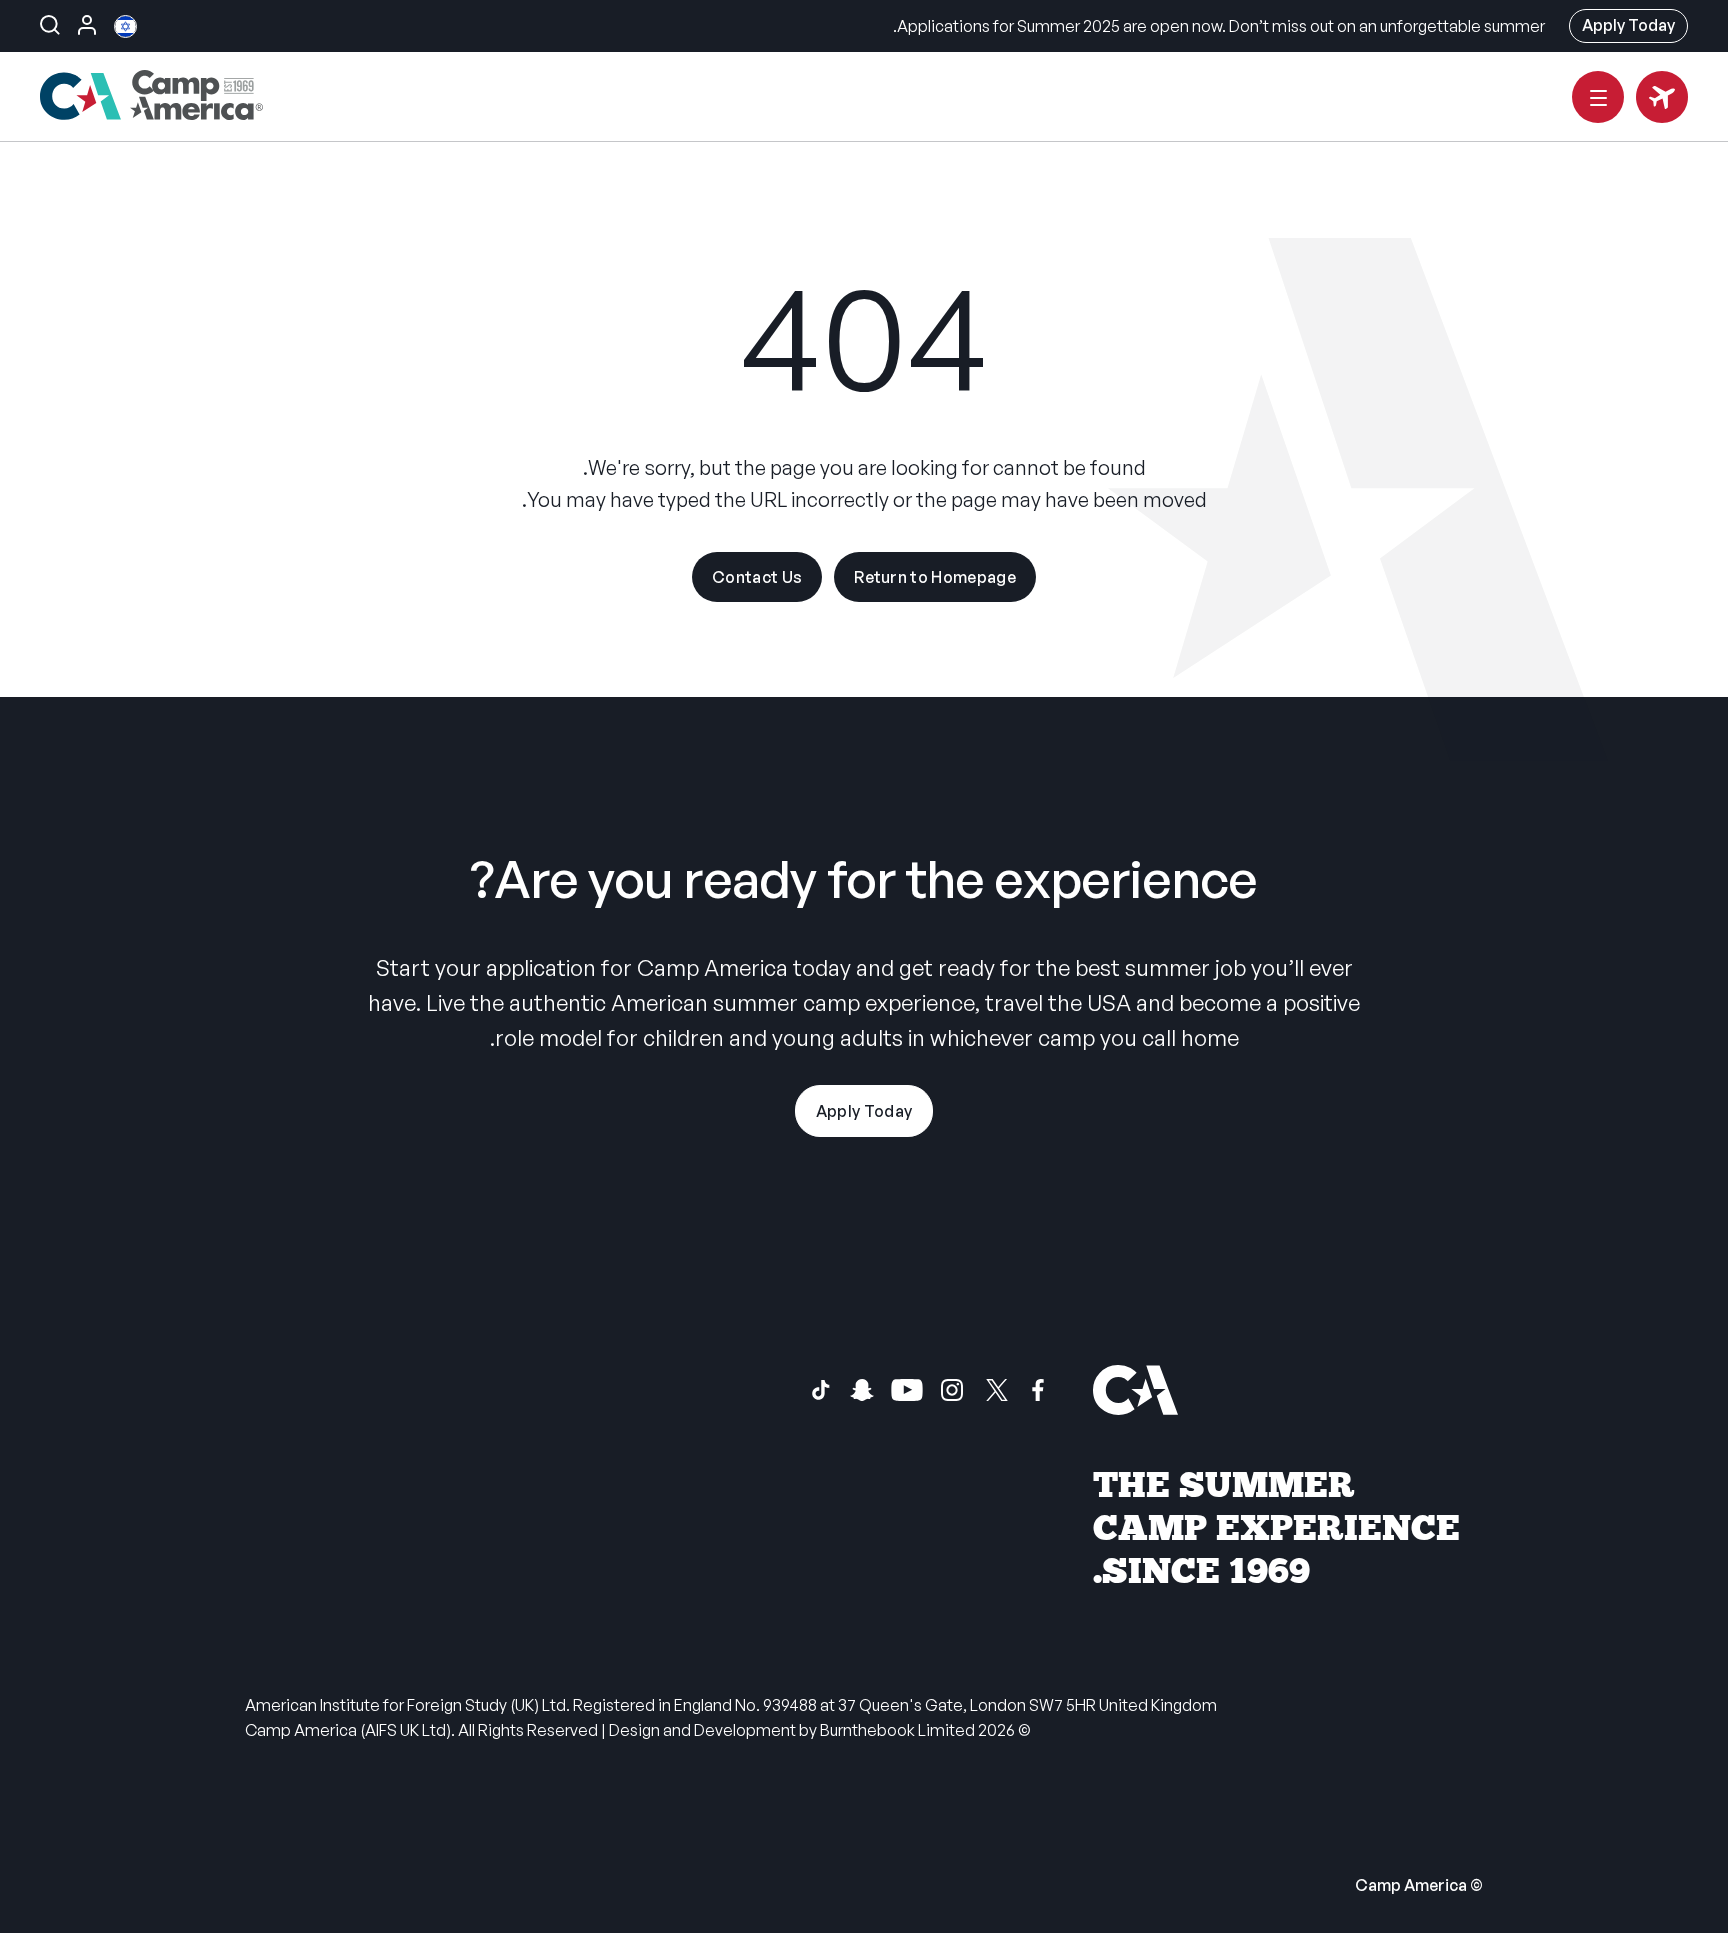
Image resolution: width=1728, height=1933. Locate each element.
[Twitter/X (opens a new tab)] (997, 1390)
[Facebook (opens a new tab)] (1038, 1390)
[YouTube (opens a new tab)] (907, 1390)
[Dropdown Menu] (1598, 97)
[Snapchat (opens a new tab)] (862, 1390)
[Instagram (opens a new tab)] (952, 1390)
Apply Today (1628, 25)
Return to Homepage (935, 577)
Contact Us (757, 577)
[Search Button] (50, 25)
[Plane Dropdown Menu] (1662, 97)
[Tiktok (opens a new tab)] (821, 1390)
